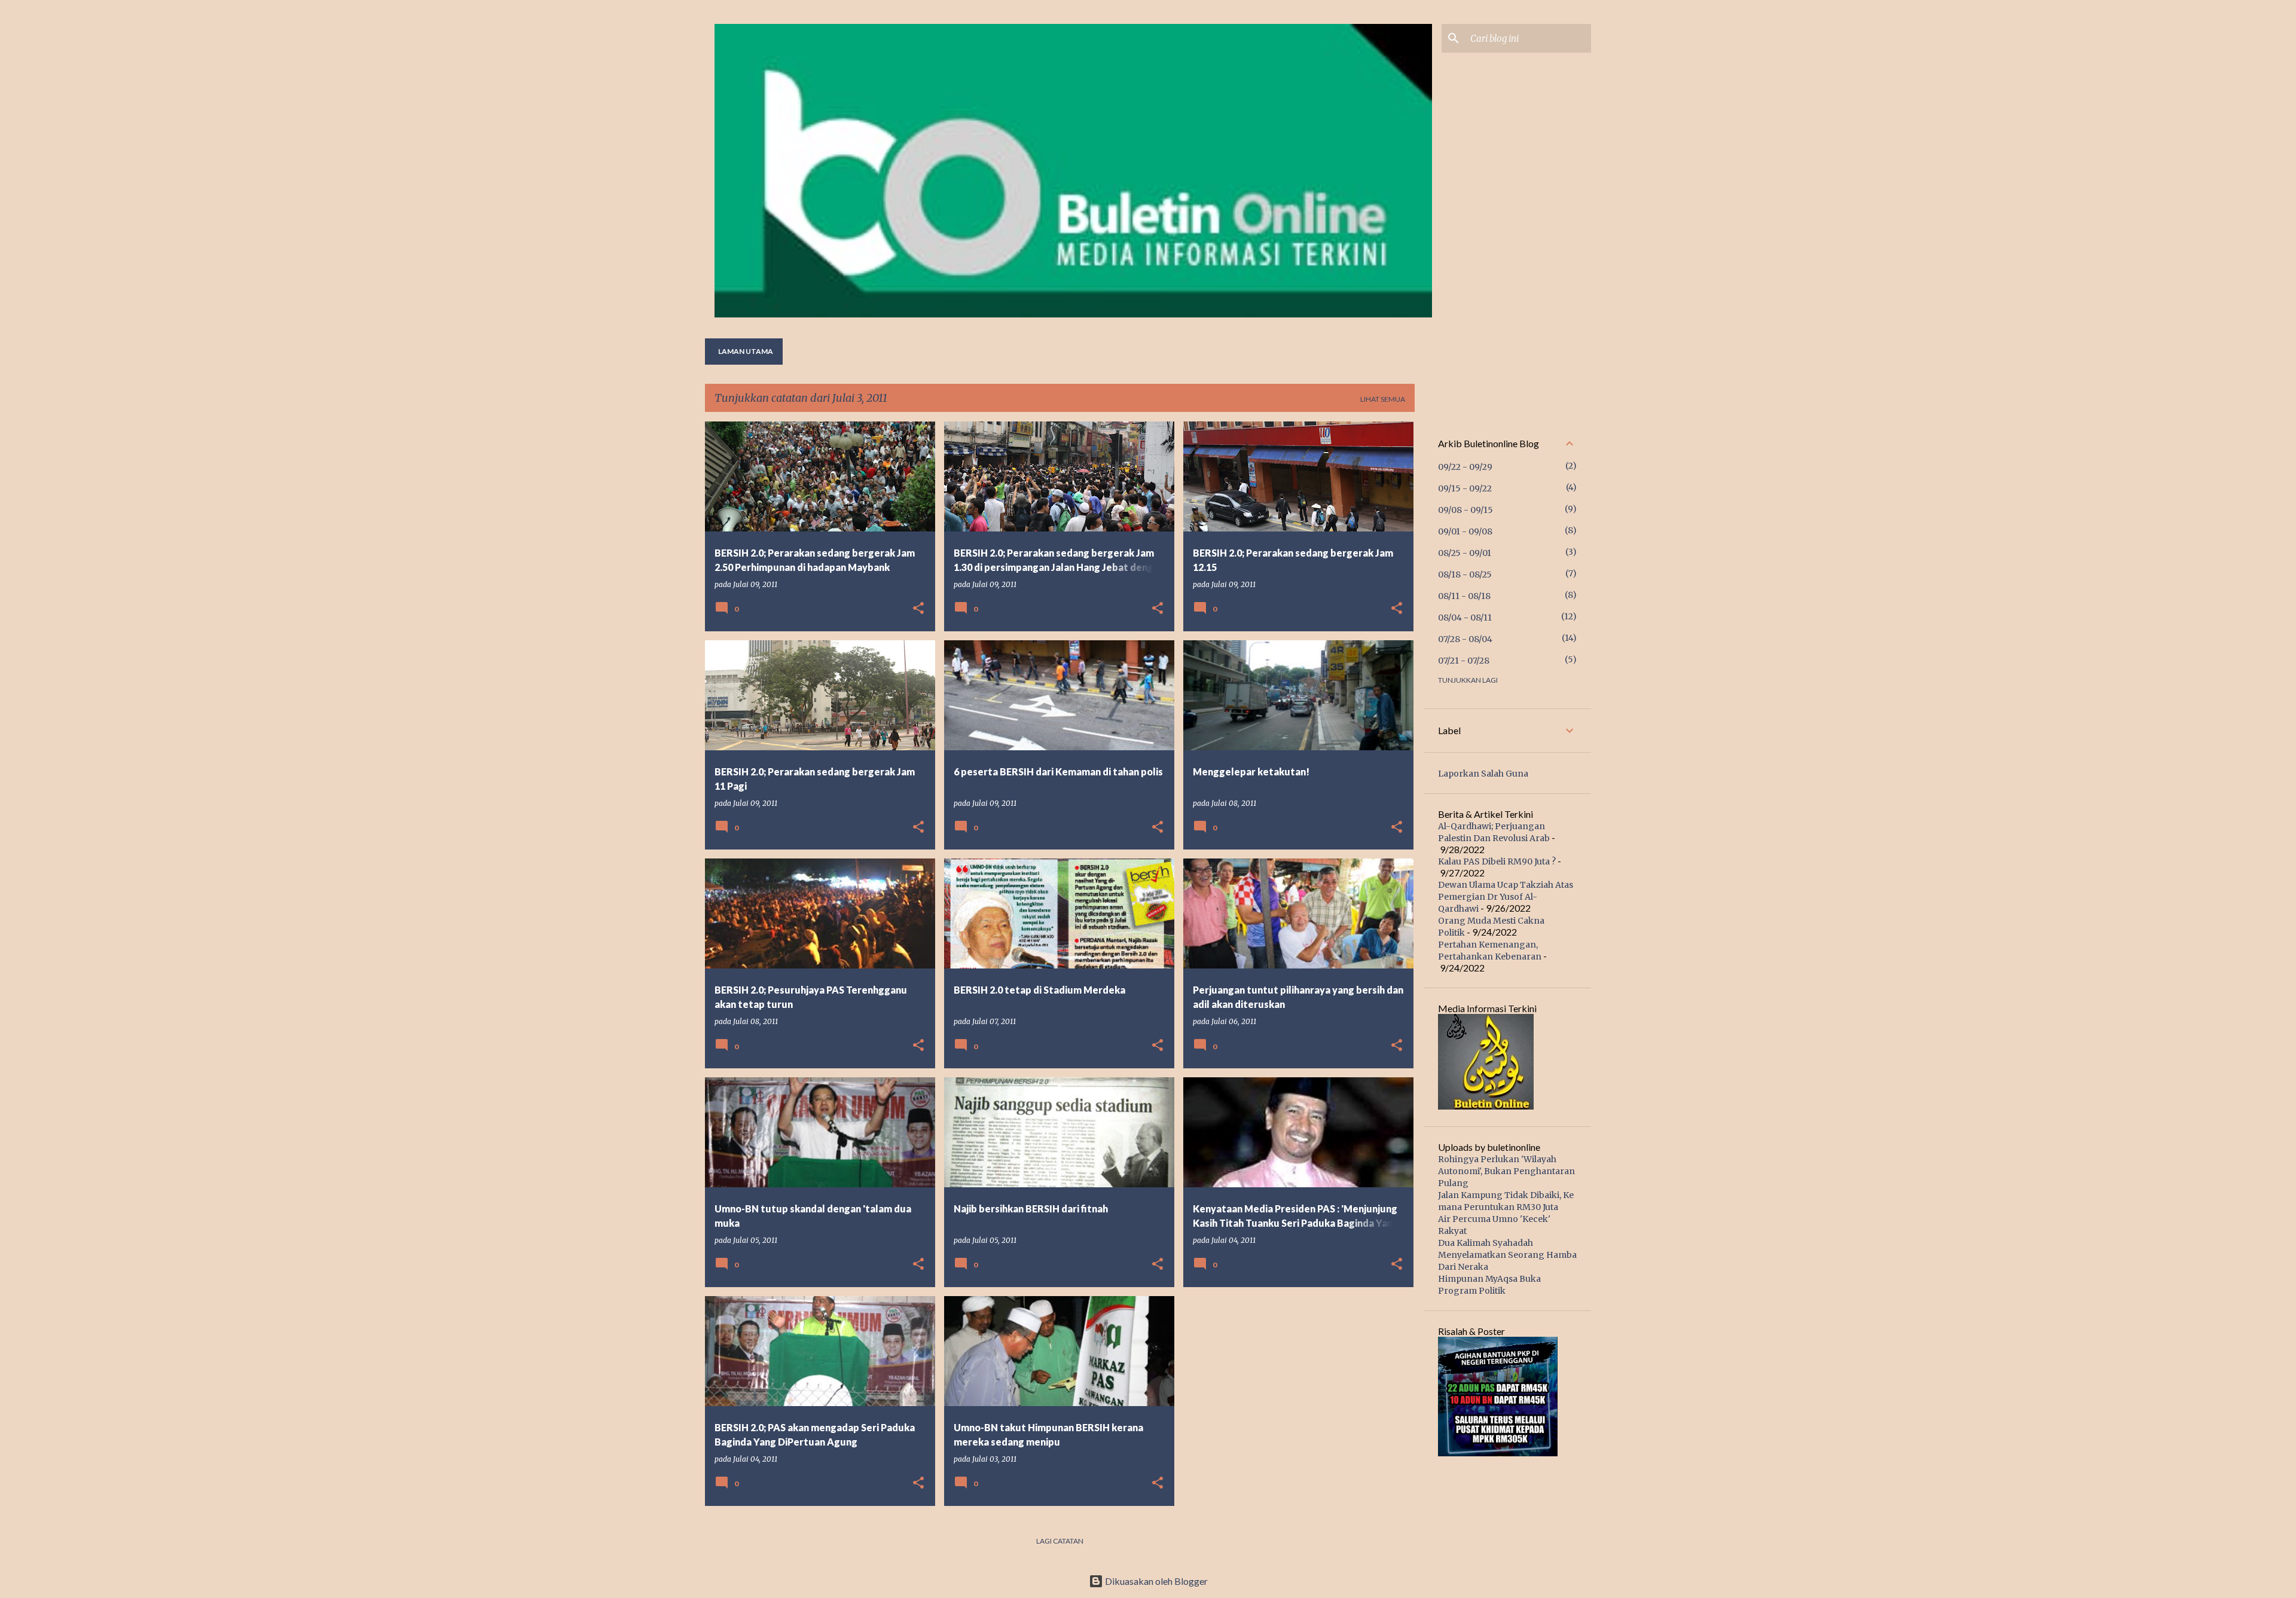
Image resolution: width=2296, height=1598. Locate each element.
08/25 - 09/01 (1465, 553)
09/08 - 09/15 (1465, 510)
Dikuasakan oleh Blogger (1155, 1581)
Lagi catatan (1060, 1541)
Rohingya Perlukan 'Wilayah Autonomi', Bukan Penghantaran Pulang (1506, 1171)
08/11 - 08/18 (1464, 596)
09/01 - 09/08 (1465, 531)
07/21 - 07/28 (1464, 661)
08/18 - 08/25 (1465, 575)
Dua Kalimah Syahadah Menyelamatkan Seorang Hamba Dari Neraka (1507, 1255)
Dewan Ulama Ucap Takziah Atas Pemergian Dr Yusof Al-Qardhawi (1506, 897)
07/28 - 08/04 (1465, 639)
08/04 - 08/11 (1465, 618)
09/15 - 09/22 (1465, 488)
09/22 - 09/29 (1465, 467)
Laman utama (746, 351)
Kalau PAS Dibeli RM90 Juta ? (1497, 861)
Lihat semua (1383, 399)
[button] (918, 609)
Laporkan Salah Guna (1483, 774)
